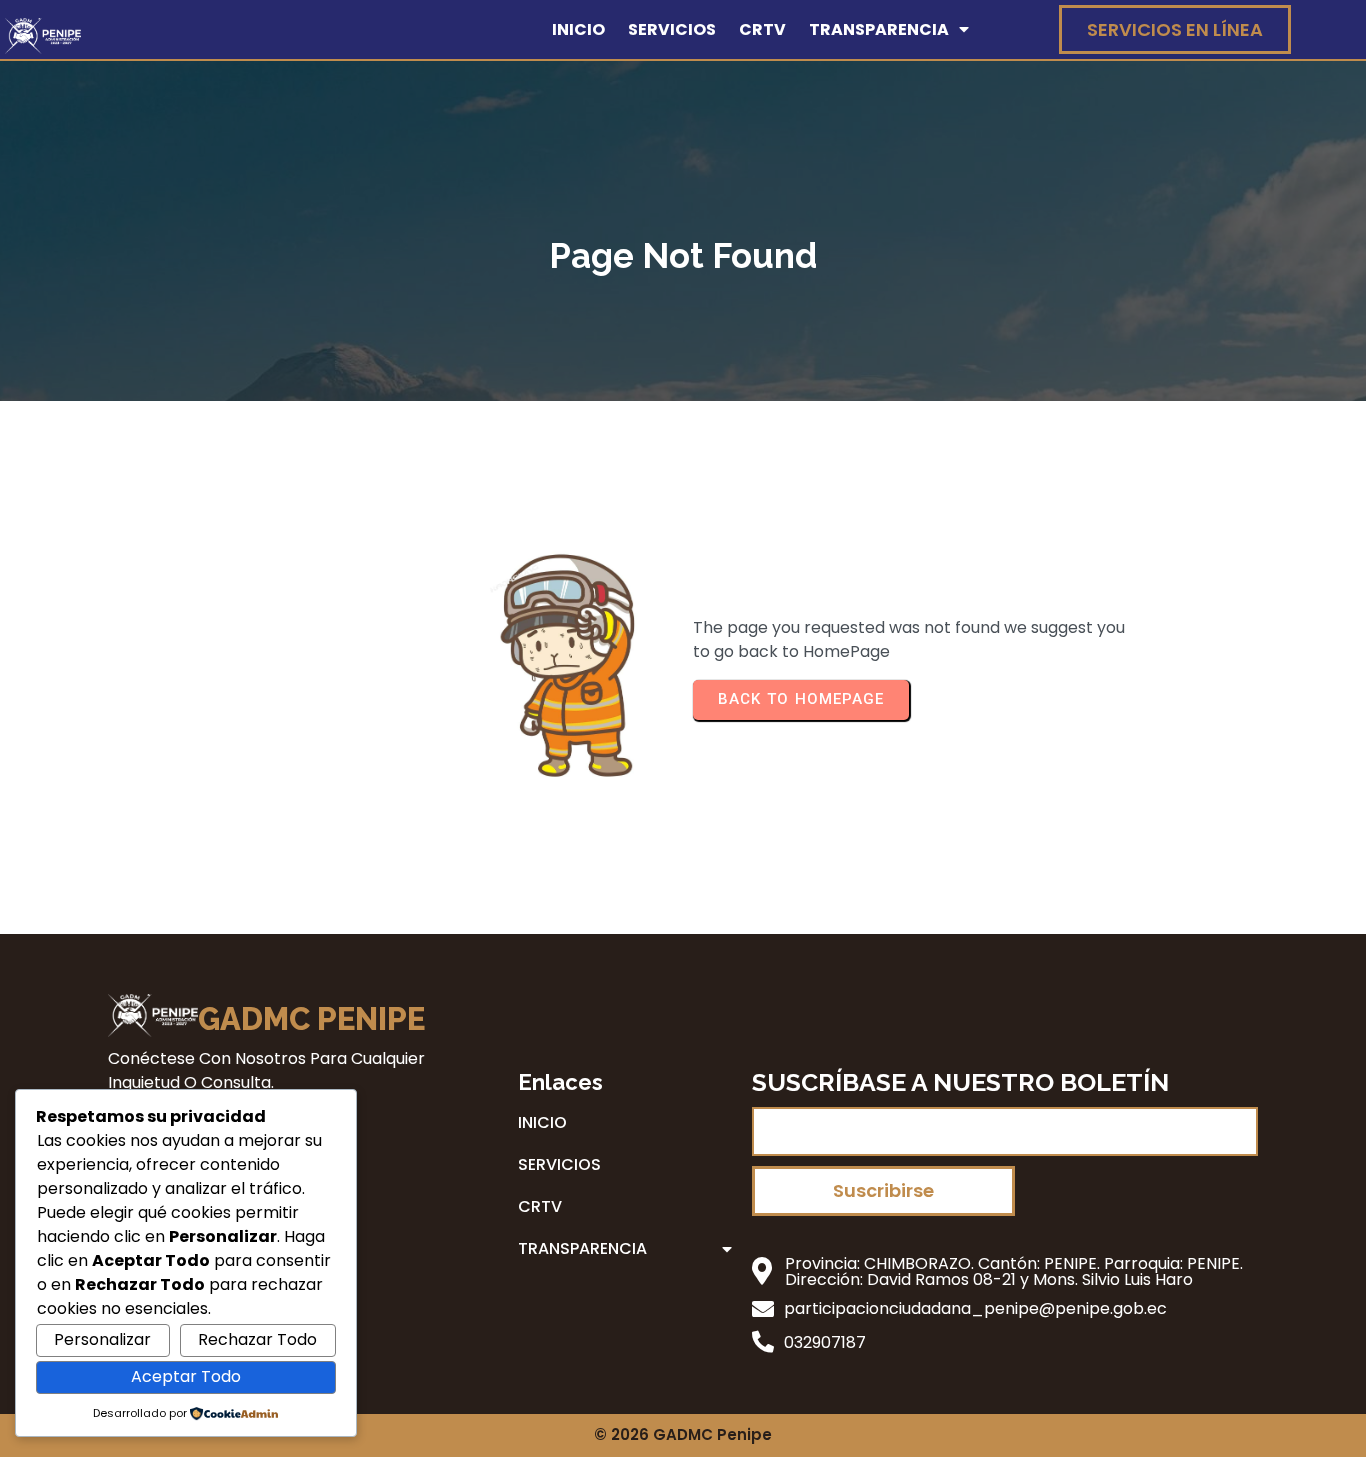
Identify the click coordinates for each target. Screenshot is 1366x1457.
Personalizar (102, 1339)
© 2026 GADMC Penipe (683, 1434)
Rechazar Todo (257, 1339)
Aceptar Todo (186, 1376)
